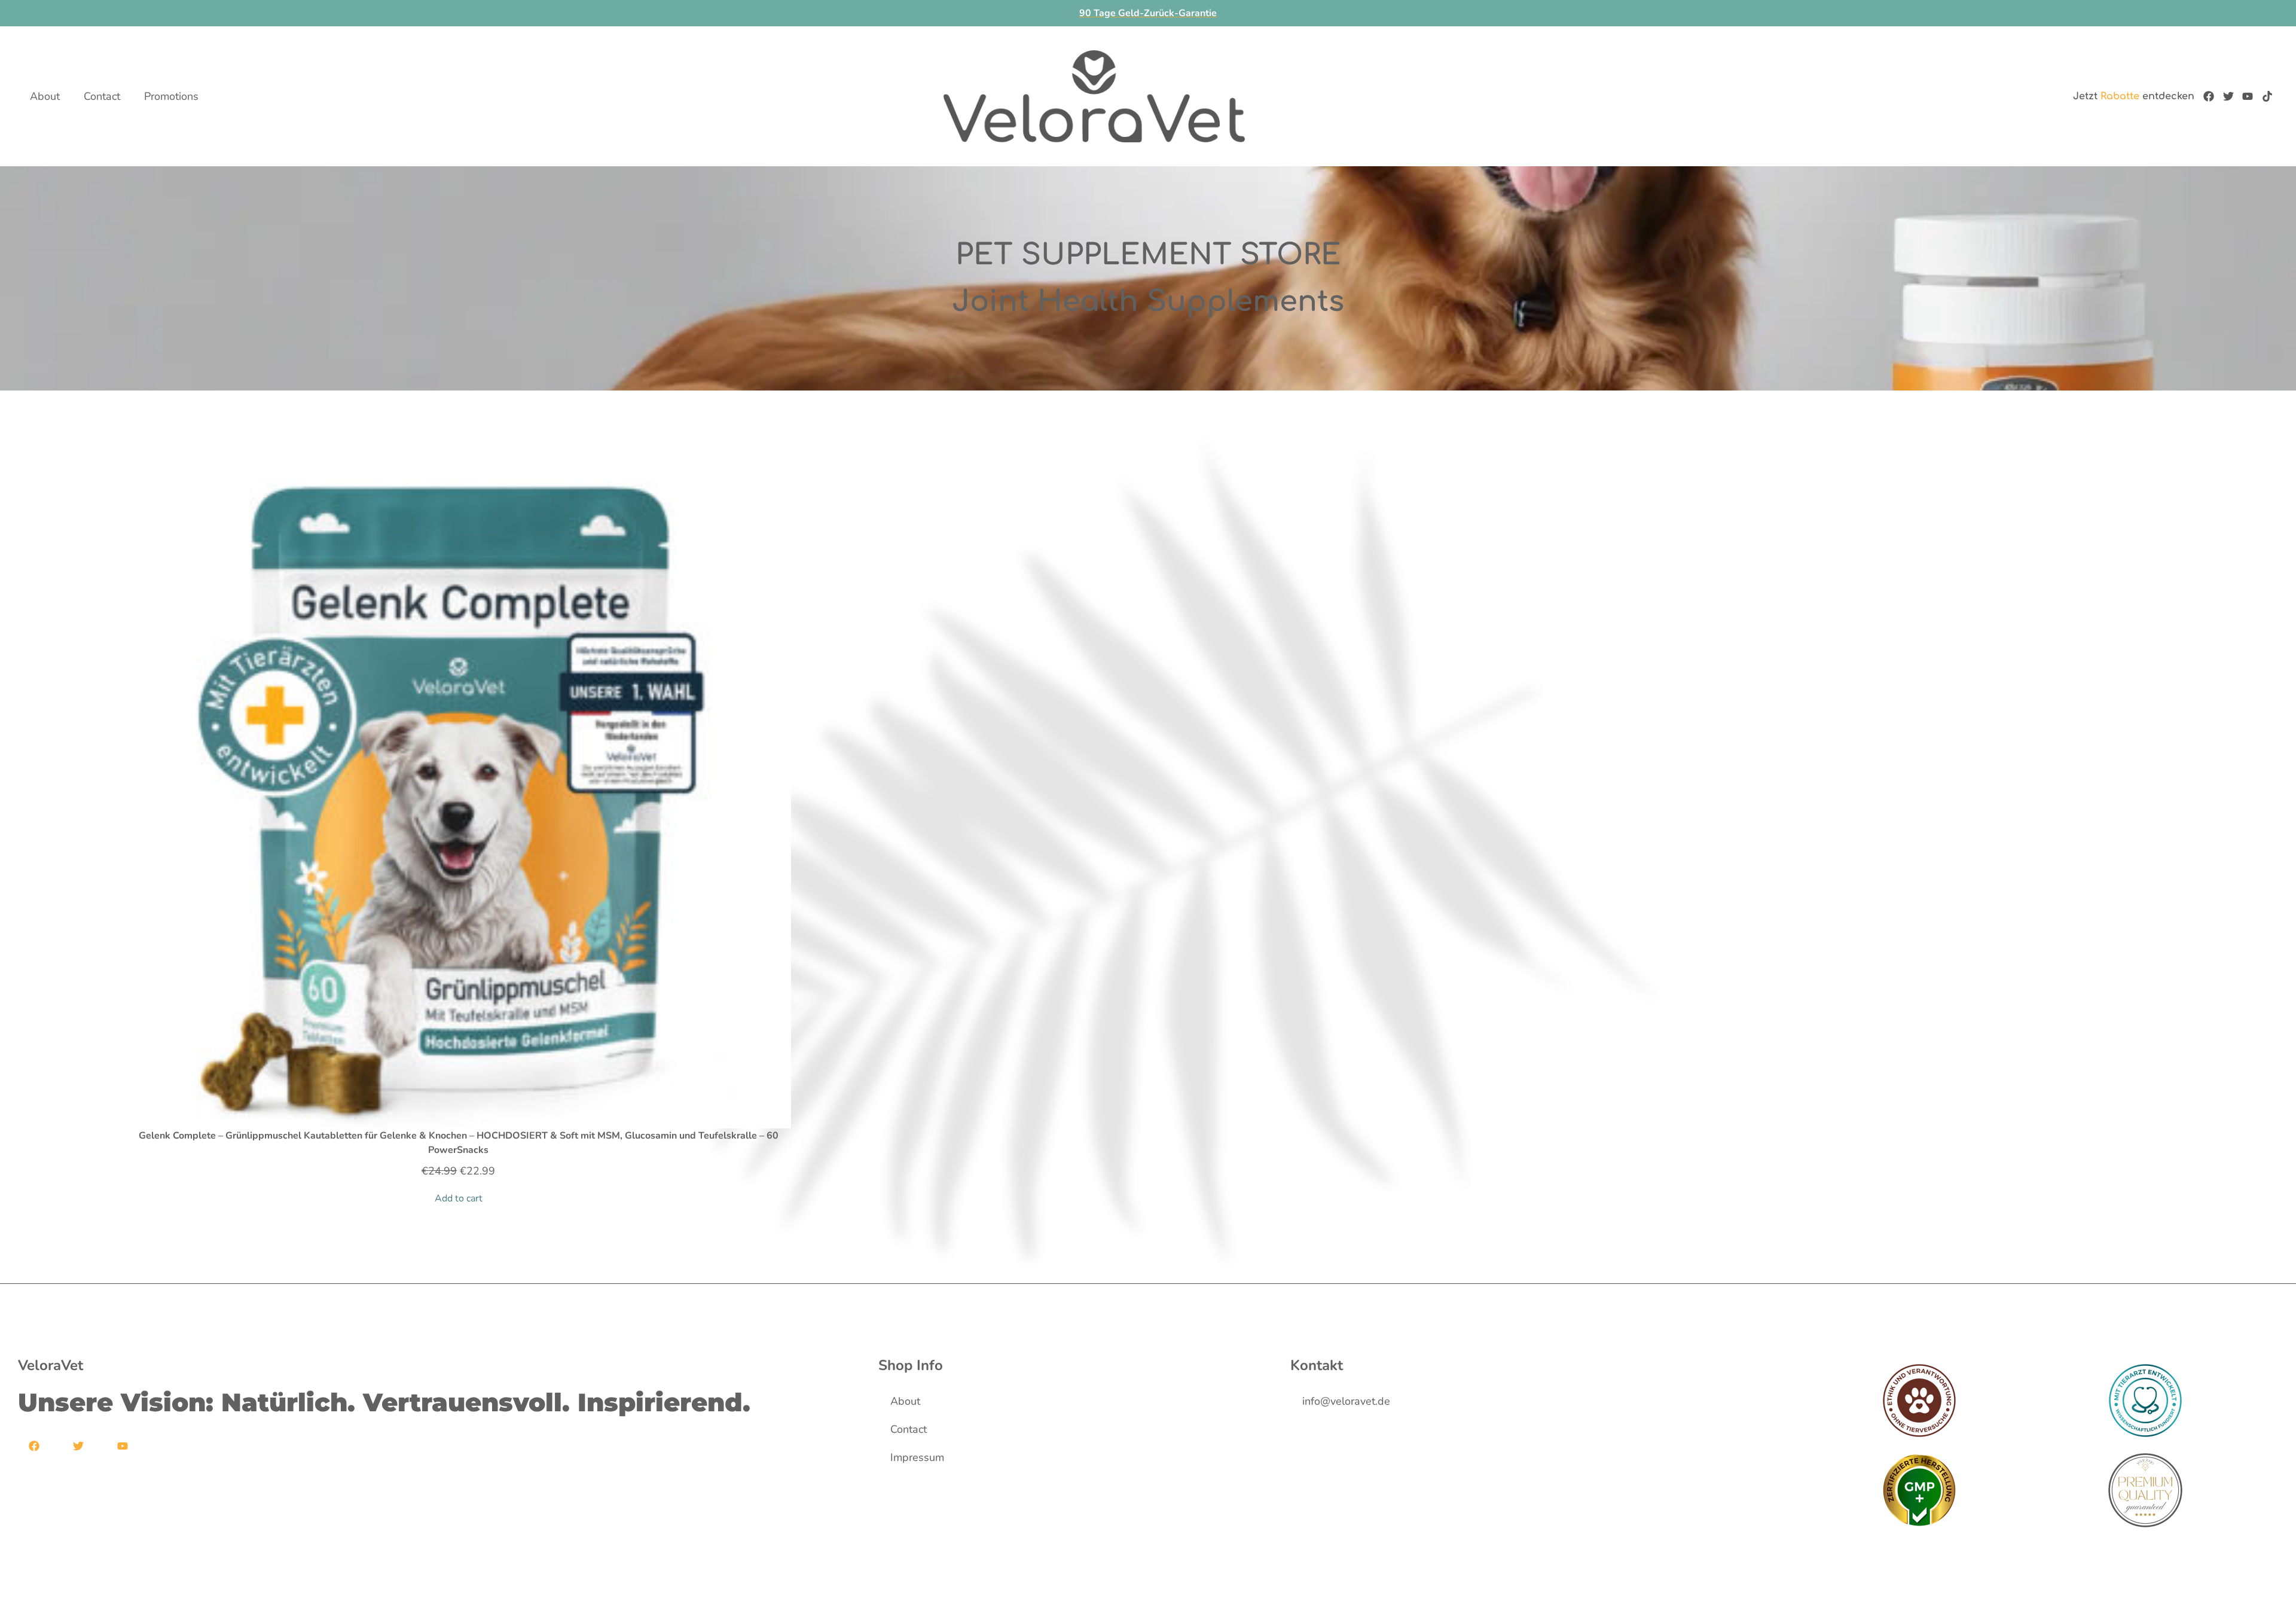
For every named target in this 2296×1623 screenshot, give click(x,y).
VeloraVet (51, 1365)
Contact (102, 96)
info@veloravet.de (1346, 1401)
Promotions (171, 96)
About (45, 96)
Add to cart (459, 1198)
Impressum (917, 1457)
